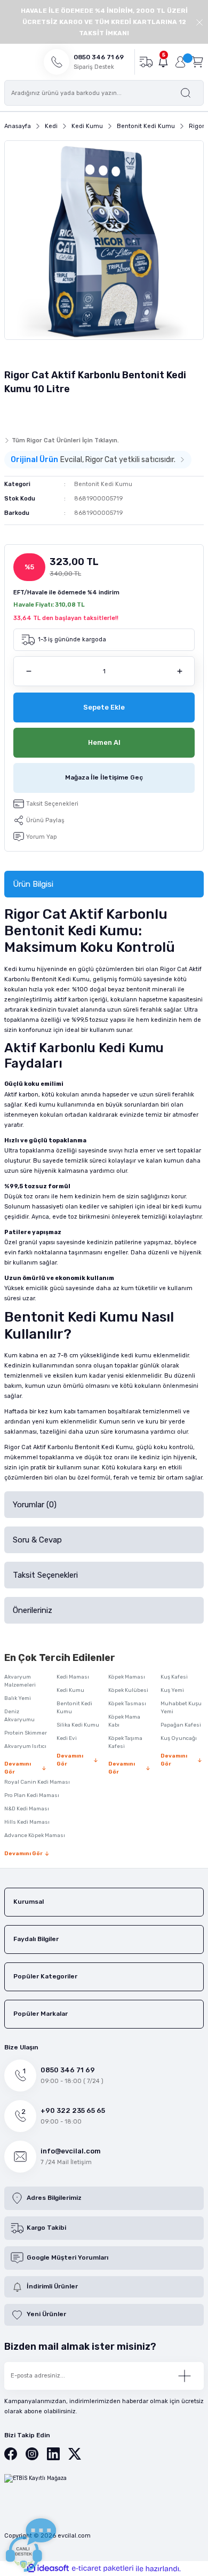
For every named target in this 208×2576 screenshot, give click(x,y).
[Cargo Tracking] (146, 62)
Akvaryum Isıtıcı (25, 1746)
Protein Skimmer (26, 1733)
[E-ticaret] (103, 2569)
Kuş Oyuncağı (179, 1738)
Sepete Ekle (104, 707)
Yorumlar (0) (35, 1505)
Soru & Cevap (37, 1540)
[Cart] (197, 62)
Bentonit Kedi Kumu (103, 484)
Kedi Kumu (70, 1690)
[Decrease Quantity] (29, 671)
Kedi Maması (73, 1677)
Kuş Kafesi (174, 1677)
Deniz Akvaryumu (19, 1716)
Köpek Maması (127, 1677)
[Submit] (185, 2376)
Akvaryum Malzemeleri (20, 1681)
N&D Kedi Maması (27, 1809)
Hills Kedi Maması (27, 1822)
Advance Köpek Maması (35, 1835)
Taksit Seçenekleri (45, 1575)
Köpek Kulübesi (128, 1690)
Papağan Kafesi (181, 1725)
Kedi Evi (67, 1738)
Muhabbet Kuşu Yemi (181, 1708)
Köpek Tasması (127, 1704)
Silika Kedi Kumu (78, 1725)
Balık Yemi (18, 1698)
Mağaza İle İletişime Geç (104, 777)
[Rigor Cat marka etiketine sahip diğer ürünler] (25, 413)
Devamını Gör (18, 1768)
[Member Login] (180, 62)
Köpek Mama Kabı (124, 1721)
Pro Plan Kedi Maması (32, 1795)
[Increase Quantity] (179, 671)
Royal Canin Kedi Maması (37, 1782)
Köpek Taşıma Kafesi (125, 1742)
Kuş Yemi (172, 1690)
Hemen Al (104, 742)
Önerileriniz (33, 1610)
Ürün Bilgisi (33, 884)
